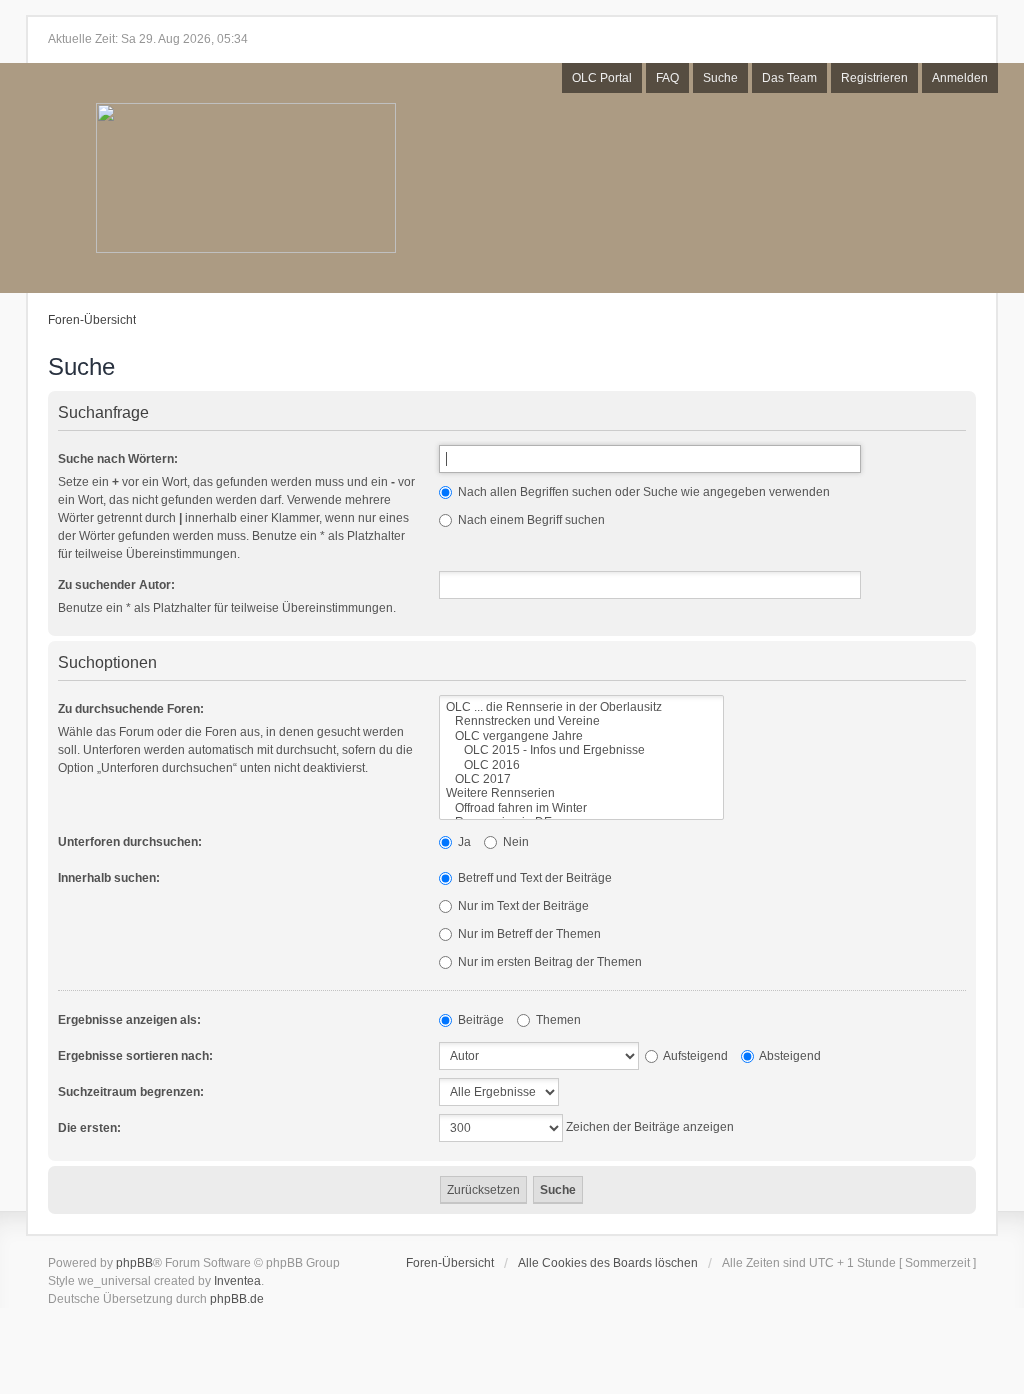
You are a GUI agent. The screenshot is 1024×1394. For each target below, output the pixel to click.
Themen (557, 1020)
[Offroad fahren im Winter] (581, 808)
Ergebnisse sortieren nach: (135, 1056)
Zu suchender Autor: (116, 585)
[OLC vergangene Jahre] (581, 736)
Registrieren (874, 78)
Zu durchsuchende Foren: (131, 709)
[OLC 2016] (581, 765)
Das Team (789, 78)
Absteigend (789, 1056)
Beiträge (479, 1020)
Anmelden (960, 78)
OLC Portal (602, 78)
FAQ (667, 78)
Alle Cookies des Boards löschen (608, 1263)
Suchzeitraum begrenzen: (131, 1092)
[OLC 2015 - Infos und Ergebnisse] (581, 750)
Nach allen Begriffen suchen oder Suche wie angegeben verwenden (642, 492)
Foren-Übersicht (92, 320)
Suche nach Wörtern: (118, 459)
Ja (463, 842)
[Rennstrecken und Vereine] (581, 721)
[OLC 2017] (581, 779)
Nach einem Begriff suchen (530, 520)
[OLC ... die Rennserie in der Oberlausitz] (581, 707)
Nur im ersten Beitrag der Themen (548, 962)
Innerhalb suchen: (109, 878)
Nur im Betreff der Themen (528, 934)
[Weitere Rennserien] (581, 793)
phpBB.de (237, 1299)
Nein (514, 842)
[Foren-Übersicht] (246, 179)
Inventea (237, 1281)
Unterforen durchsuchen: (130, 842)
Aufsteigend (694, 1056)
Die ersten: (89, 1128)
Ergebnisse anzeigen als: (129, 1020)
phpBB (134, 1263)
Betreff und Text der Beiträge (533, 878)
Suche (720, 78)
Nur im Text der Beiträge (522, 906)
